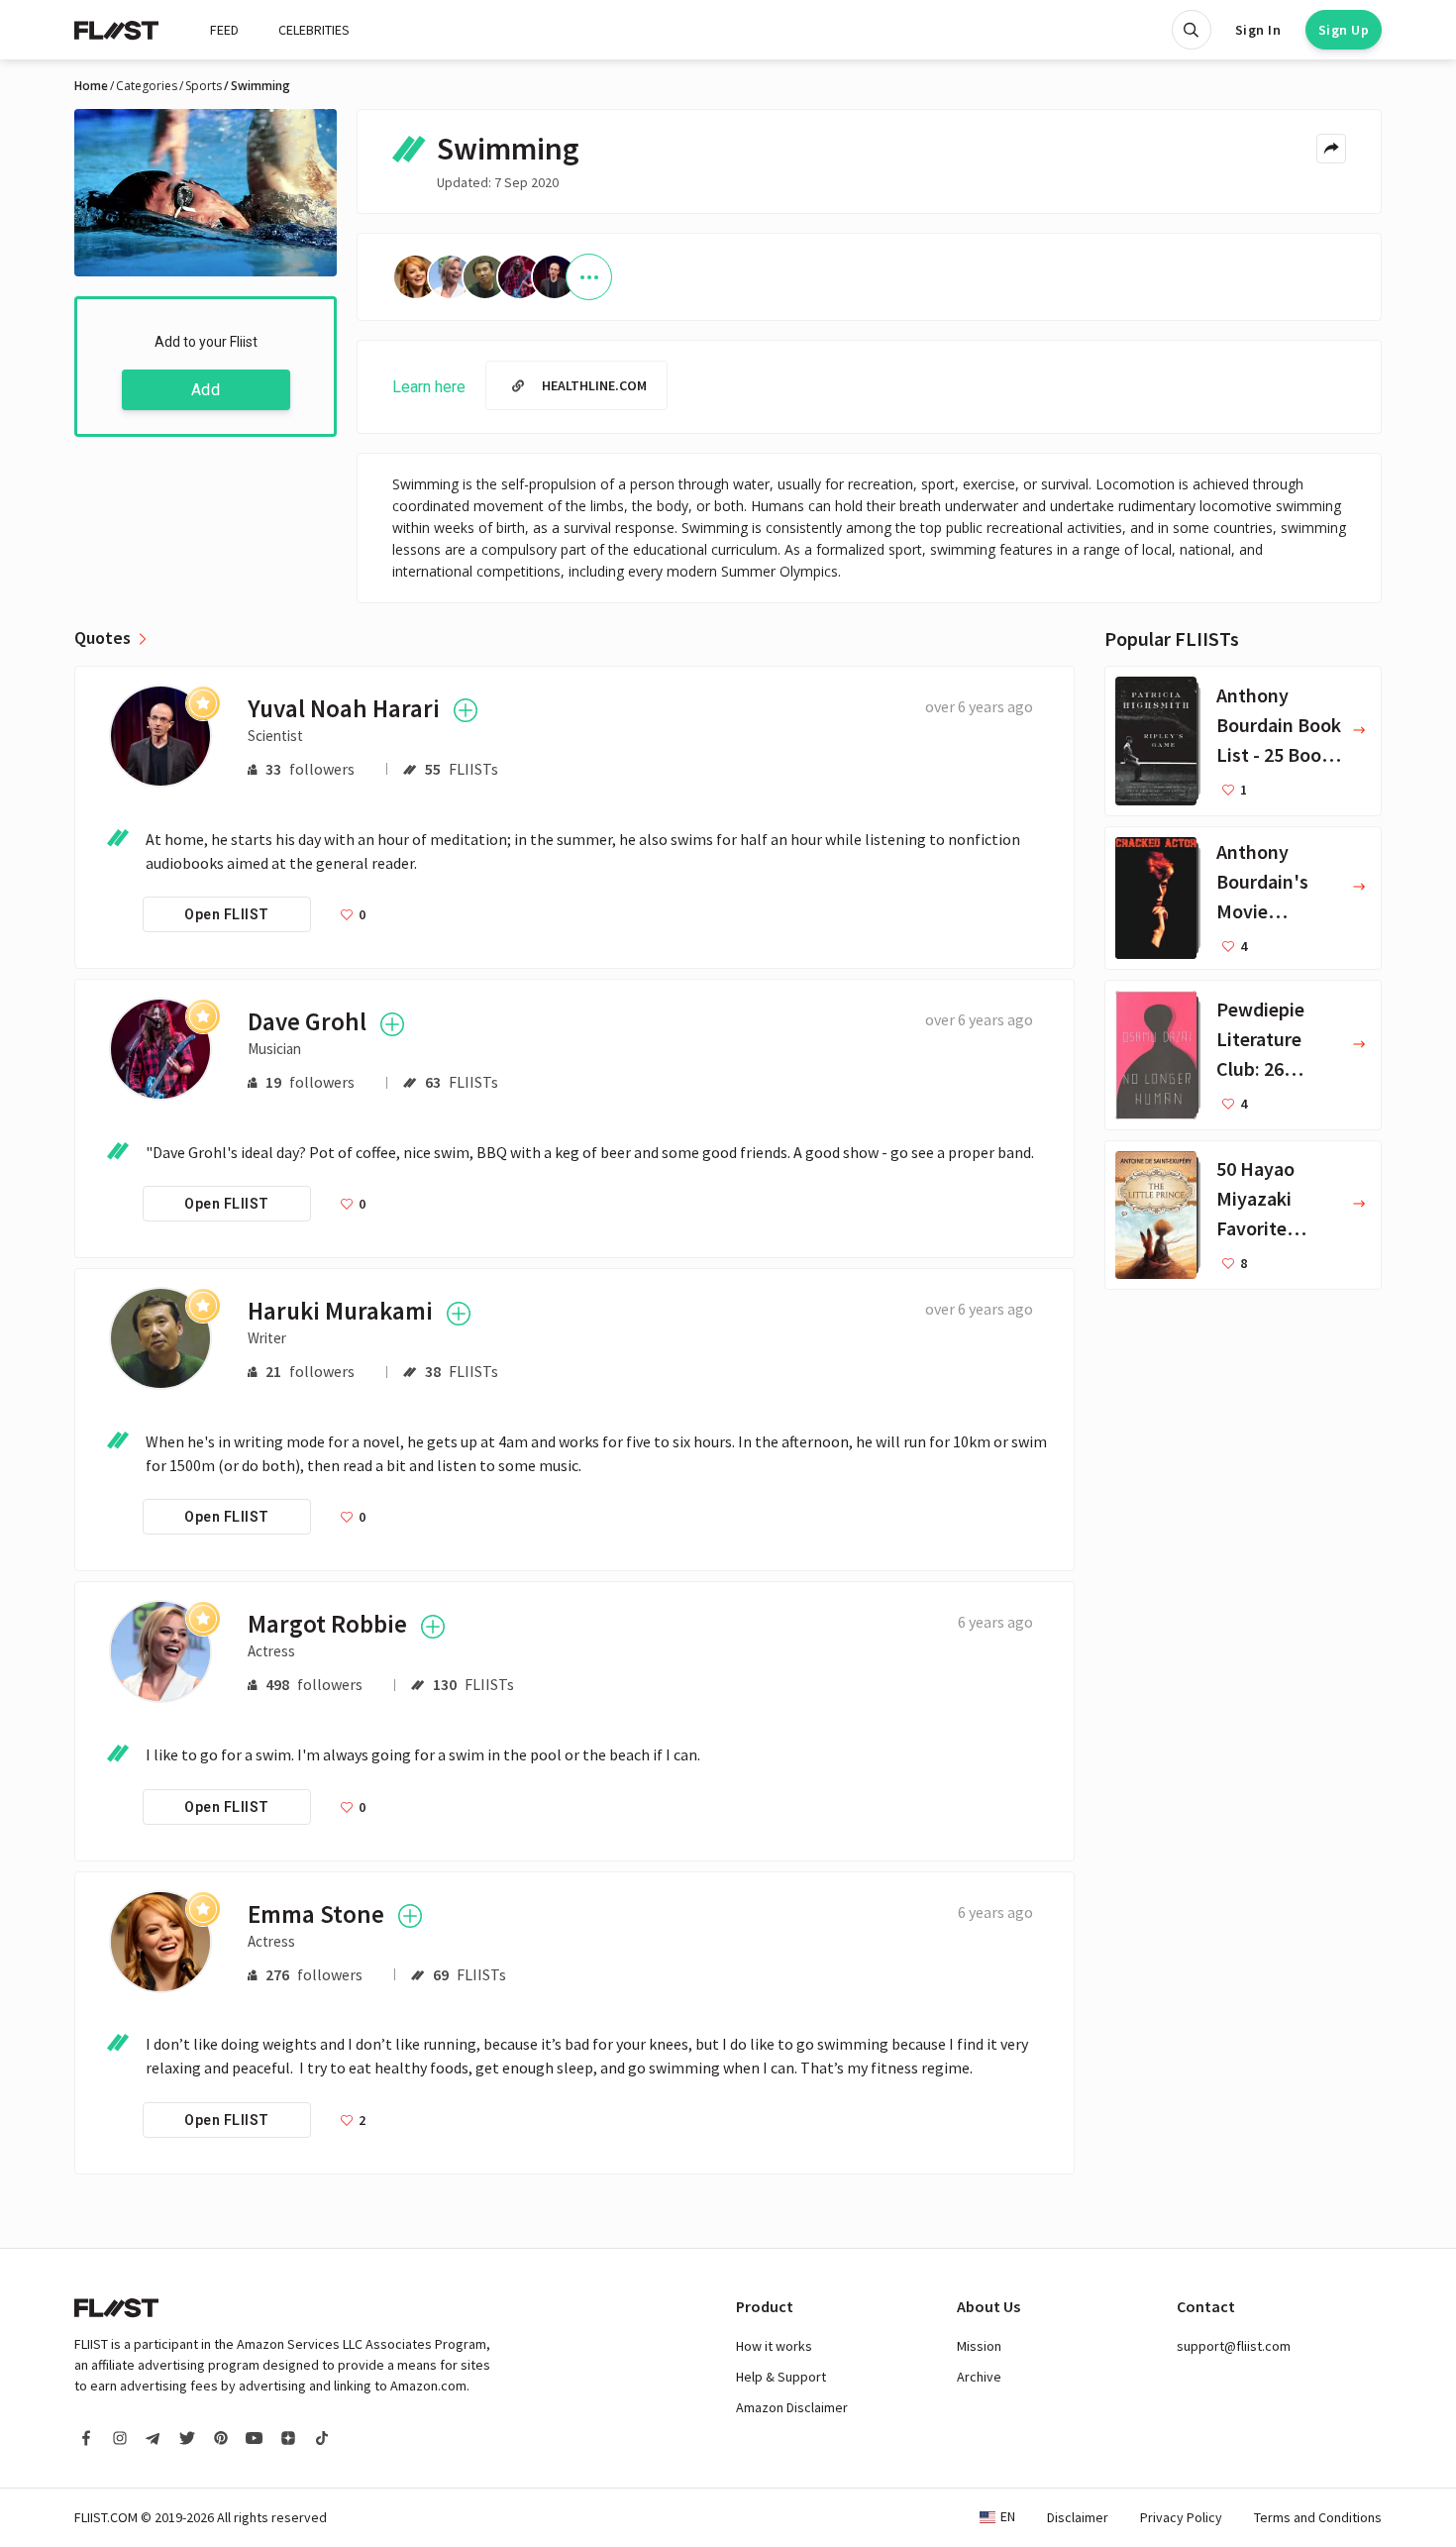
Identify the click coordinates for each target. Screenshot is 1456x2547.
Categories (147, 86)
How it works (774, 2346)
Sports (204, 86)
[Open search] (1192, 30)
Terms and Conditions (1318, 2517)
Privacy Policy (1181, 2517)
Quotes (103, 638)
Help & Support (781, 2377)
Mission (979, 2346)
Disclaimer (1078, 2517)
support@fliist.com (1234, 2346)
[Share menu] (1331, 149)
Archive (979, 2377)
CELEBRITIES (314, 30)
